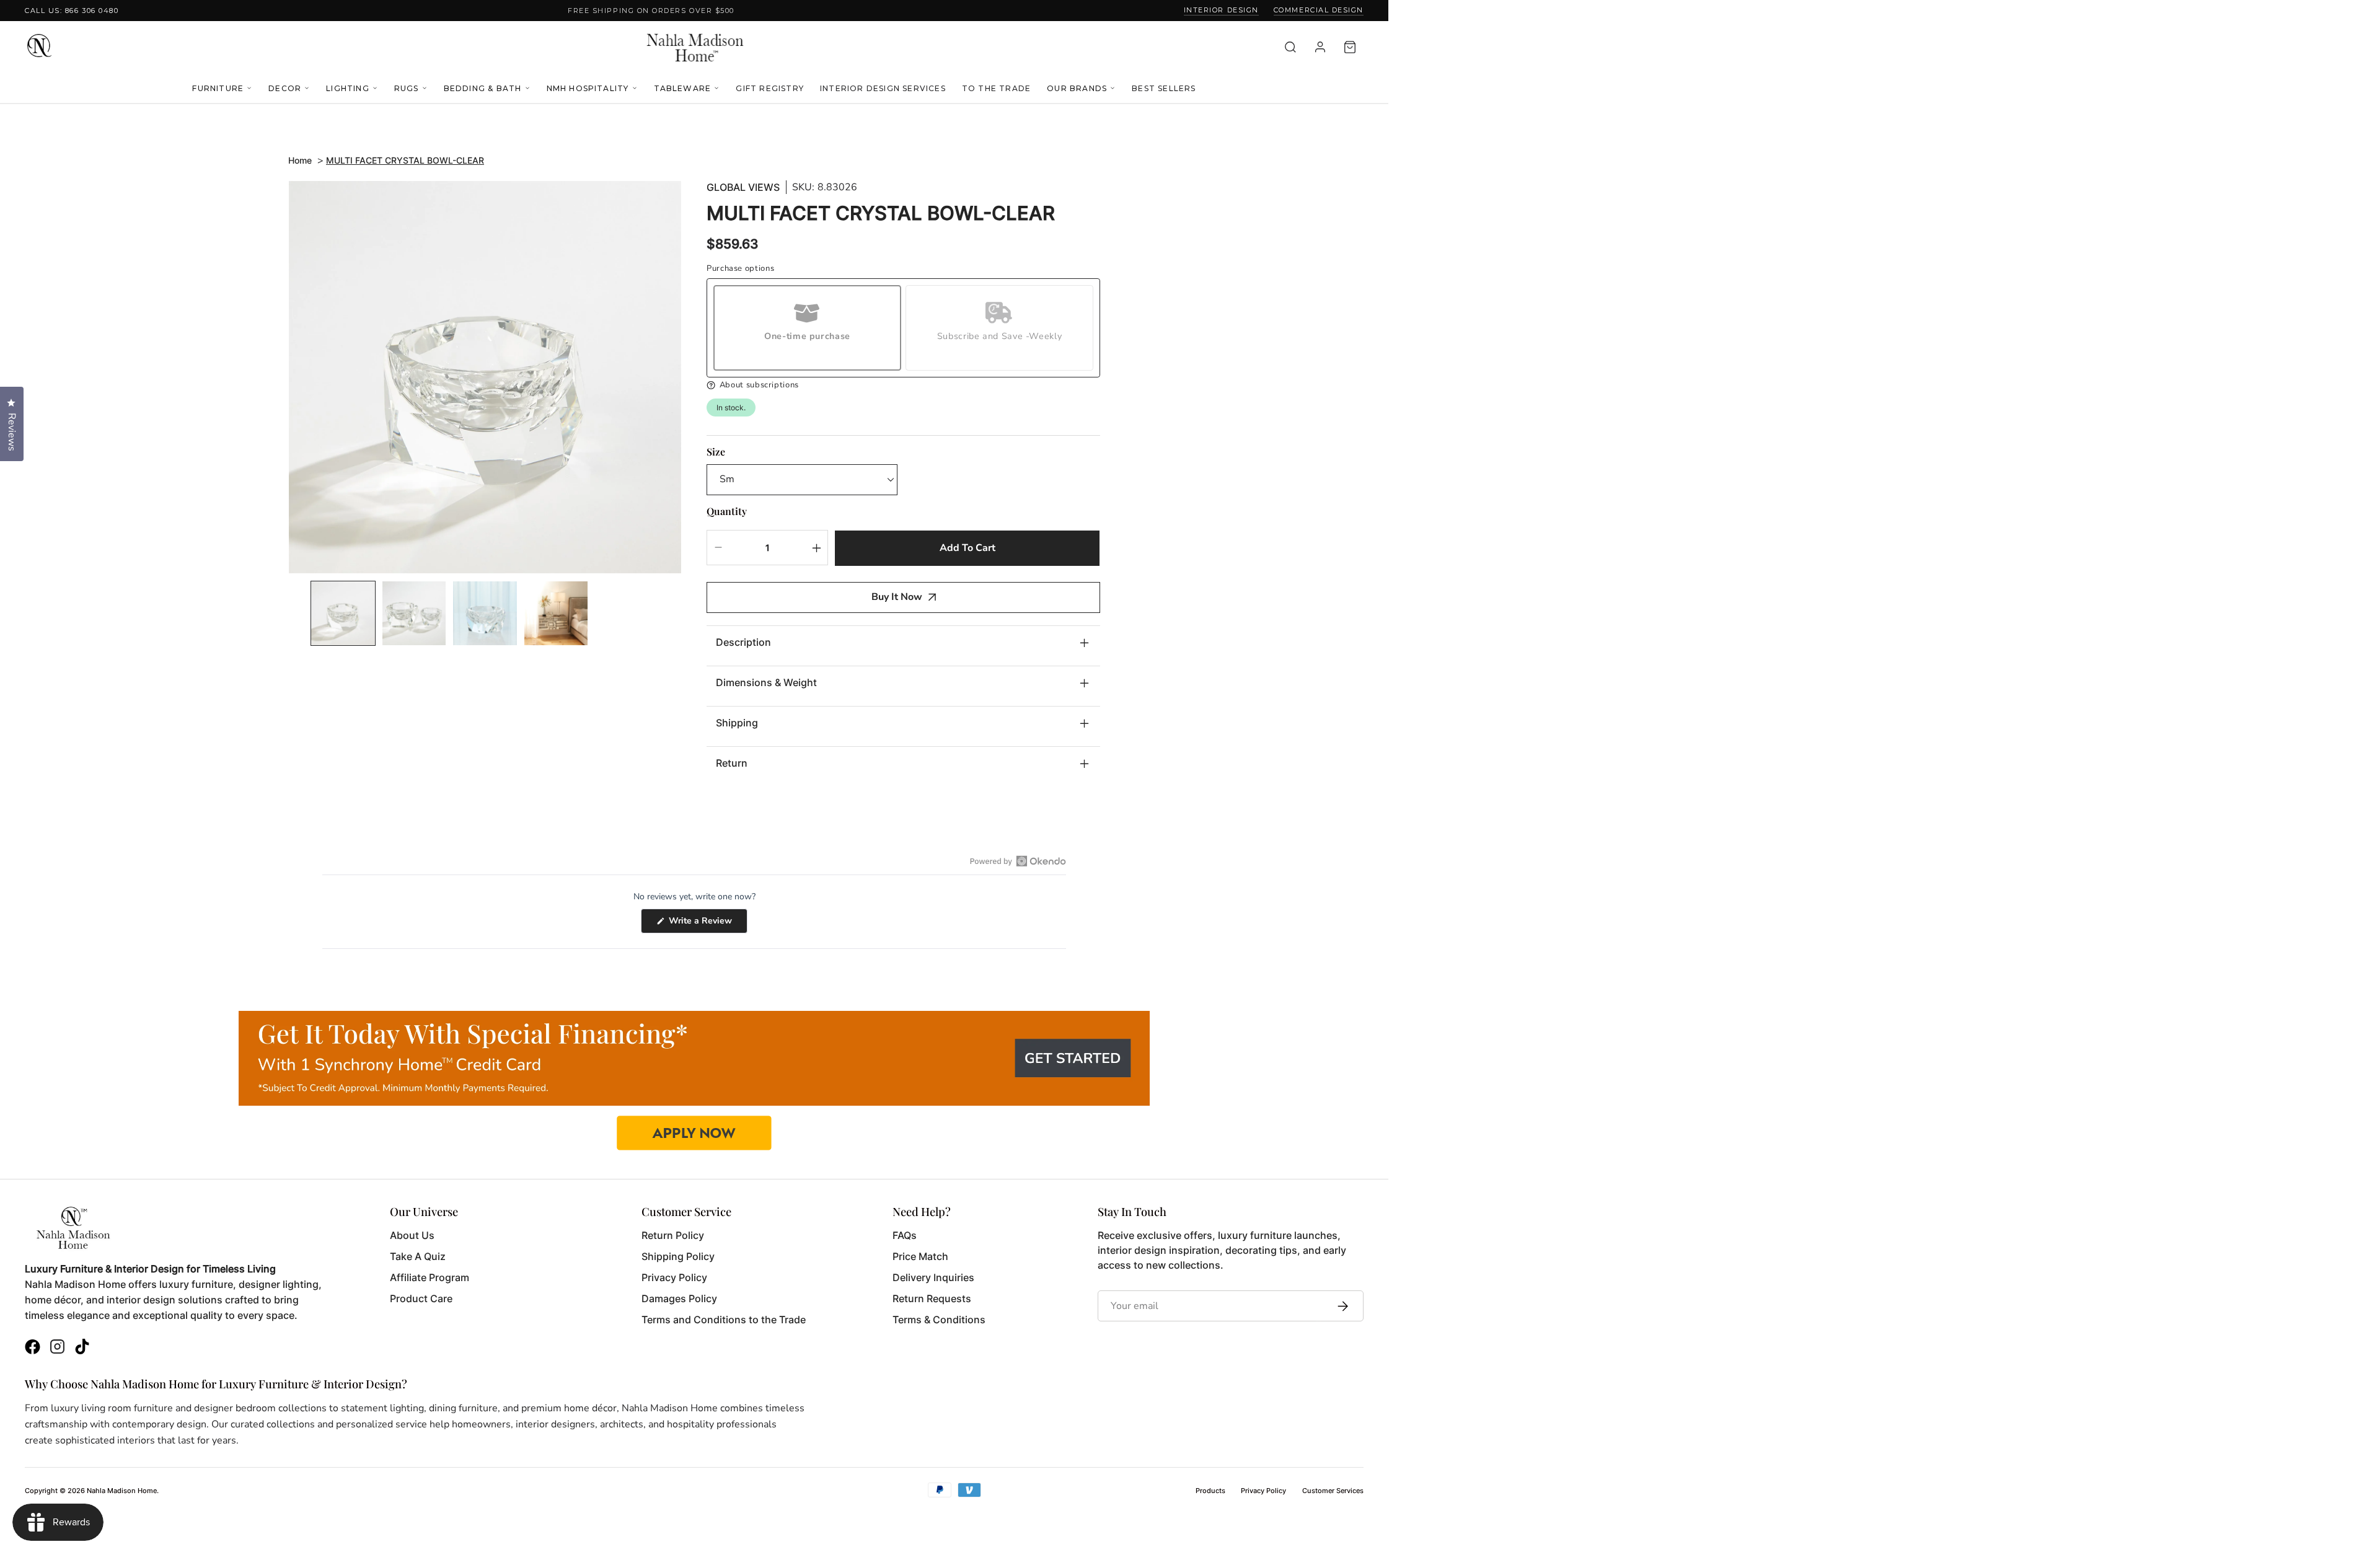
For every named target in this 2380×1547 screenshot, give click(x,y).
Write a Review (707, 924)
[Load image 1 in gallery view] (343, 613)
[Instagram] (57, 1348)
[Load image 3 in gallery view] (485, 613)
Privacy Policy (1263, 1491)
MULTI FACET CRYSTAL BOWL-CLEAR (405, 160)
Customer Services (1333, 1491)
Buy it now (897, 597)
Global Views (743, 187)
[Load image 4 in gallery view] (556, 613)
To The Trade (996, 88)
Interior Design (1221, 10)
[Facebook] (33, 1348)
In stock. (731, 408)
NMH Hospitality (588, 88)
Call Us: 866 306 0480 (72, 11)
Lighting (348, 88)
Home (300, 160)
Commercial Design (1319, 10)
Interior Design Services (883, 88)
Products (1210, 1491)
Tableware (683, 88)
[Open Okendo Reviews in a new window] (1018, 861)
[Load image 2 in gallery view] (414, 613)
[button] (903, 385)
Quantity (727, 511)
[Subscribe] (1340, 1306)
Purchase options (740, 269)
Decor (285, 88)
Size (716, 452)
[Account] (1320, 47)
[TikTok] (82, 1348)
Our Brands (1077, 88)
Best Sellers (1164, 88)
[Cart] (1350, 47)
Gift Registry (770, 88)
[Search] (1290, 47)
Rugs (407, 88)
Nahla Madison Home (122, 1491)
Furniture (218, 88)
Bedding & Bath (483, 88)
